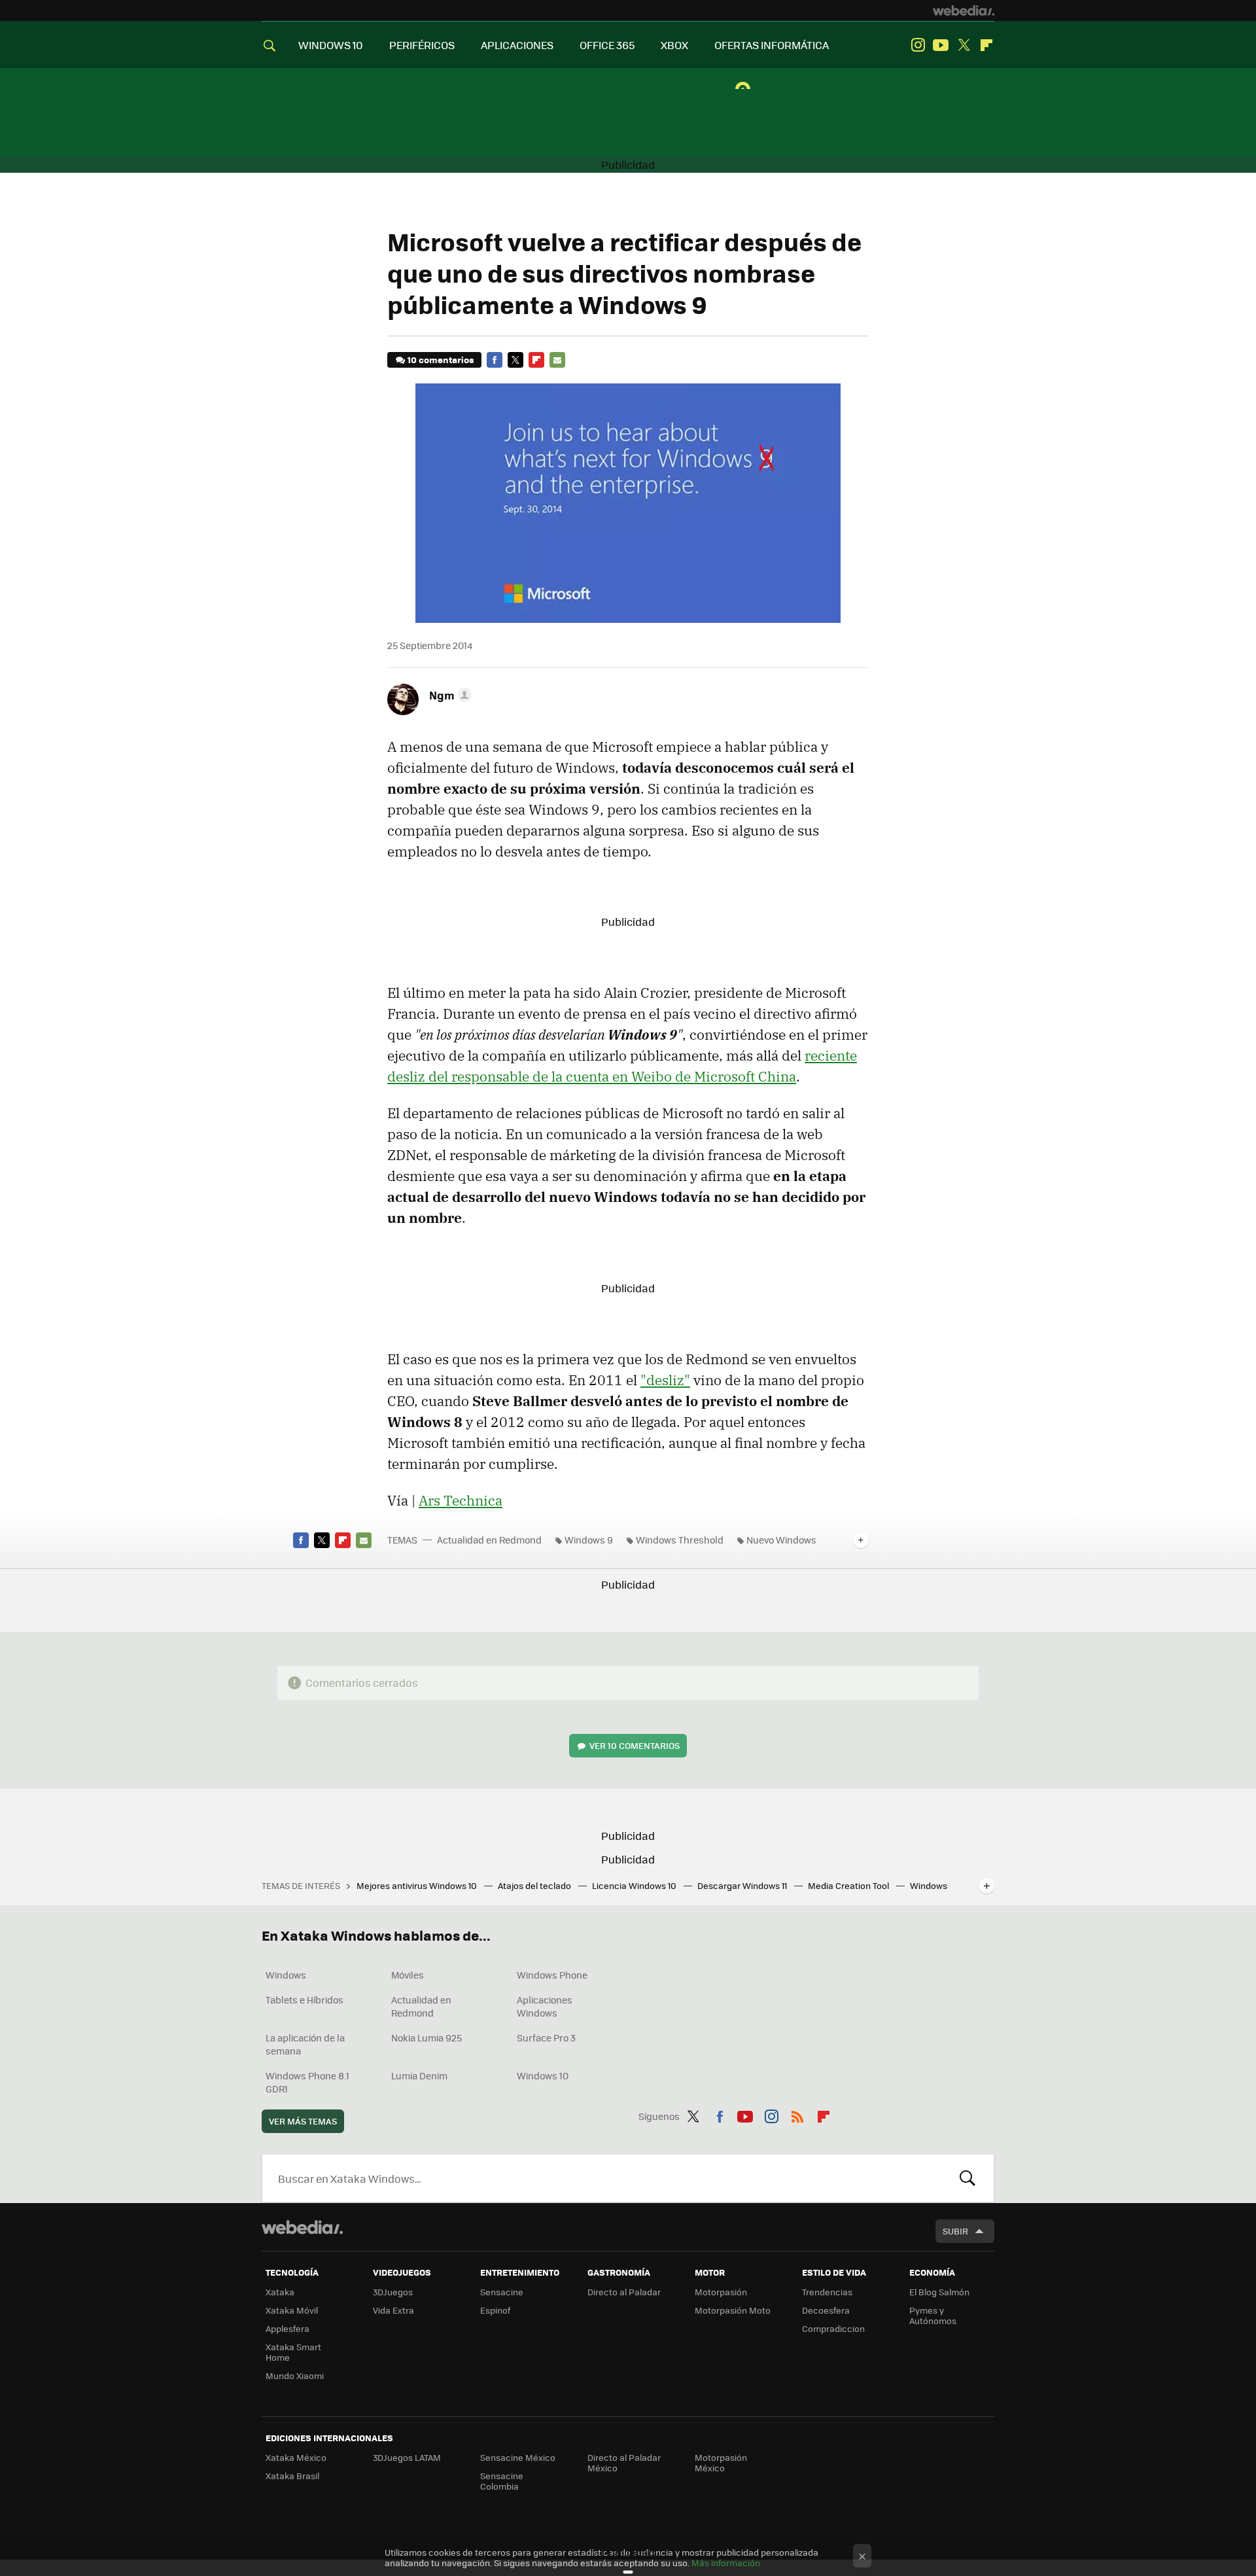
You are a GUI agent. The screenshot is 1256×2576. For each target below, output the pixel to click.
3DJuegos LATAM (407, 2457)
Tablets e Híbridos (305, 2000)
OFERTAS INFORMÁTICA (772, 45)
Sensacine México (518, 2457)
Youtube (941, 45)
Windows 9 (589, 1540)
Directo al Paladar (624, 2292)
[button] (448, 695)
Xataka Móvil (292, 2310)
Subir (955, 2231)
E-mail (557, 360)
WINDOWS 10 (331, 45)
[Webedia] (964, 10)
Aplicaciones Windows (545, 2006)
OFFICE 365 (607, 45)
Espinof (495, 2310)
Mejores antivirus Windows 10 (418, 1885)
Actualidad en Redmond (489, 1540)
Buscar (968, 2178)
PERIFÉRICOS (422, 45)
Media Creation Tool (849, 1885)
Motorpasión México (721, 2462)
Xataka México (296, 2457)
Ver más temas (303, 2121)
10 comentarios (441, 360)
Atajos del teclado (535, 1885)
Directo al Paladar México (624, 2462)
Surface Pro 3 (546, 2038)
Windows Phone (552, 1975)
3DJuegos (393, 2292)
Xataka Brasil (292, 2476)
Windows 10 (543, 2075)
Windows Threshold (680, 1540)
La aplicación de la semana (305, 2044)
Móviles (408, 1975)
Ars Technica (461, 1500)
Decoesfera (826, 2310)
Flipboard (986, 45)
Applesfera (288, 2328)
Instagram (918, 45)
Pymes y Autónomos (933, 2315)
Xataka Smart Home (293, 2352)
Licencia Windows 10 (635, 1885)
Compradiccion (833, 2328)
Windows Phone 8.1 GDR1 (307, 2082)
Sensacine (502, 2292)
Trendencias (827, 2292)
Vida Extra (393, 2310)
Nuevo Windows (781, 1540)
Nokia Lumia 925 (427, 2038)
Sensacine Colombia (502, 2481)
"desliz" (665, 1380)
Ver (635, 1745)
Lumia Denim (419, 2075)
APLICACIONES (517, 45)
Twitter (964, 45)
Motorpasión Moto (733, 2310)
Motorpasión (721, 2292)
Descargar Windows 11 (743, 1885)
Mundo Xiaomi (295, 2375)
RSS (797, 2114)
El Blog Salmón (939, 2292)
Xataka (280, 2292)
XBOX (674, 45)
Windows (286, 1975)
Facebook (495, 360)
